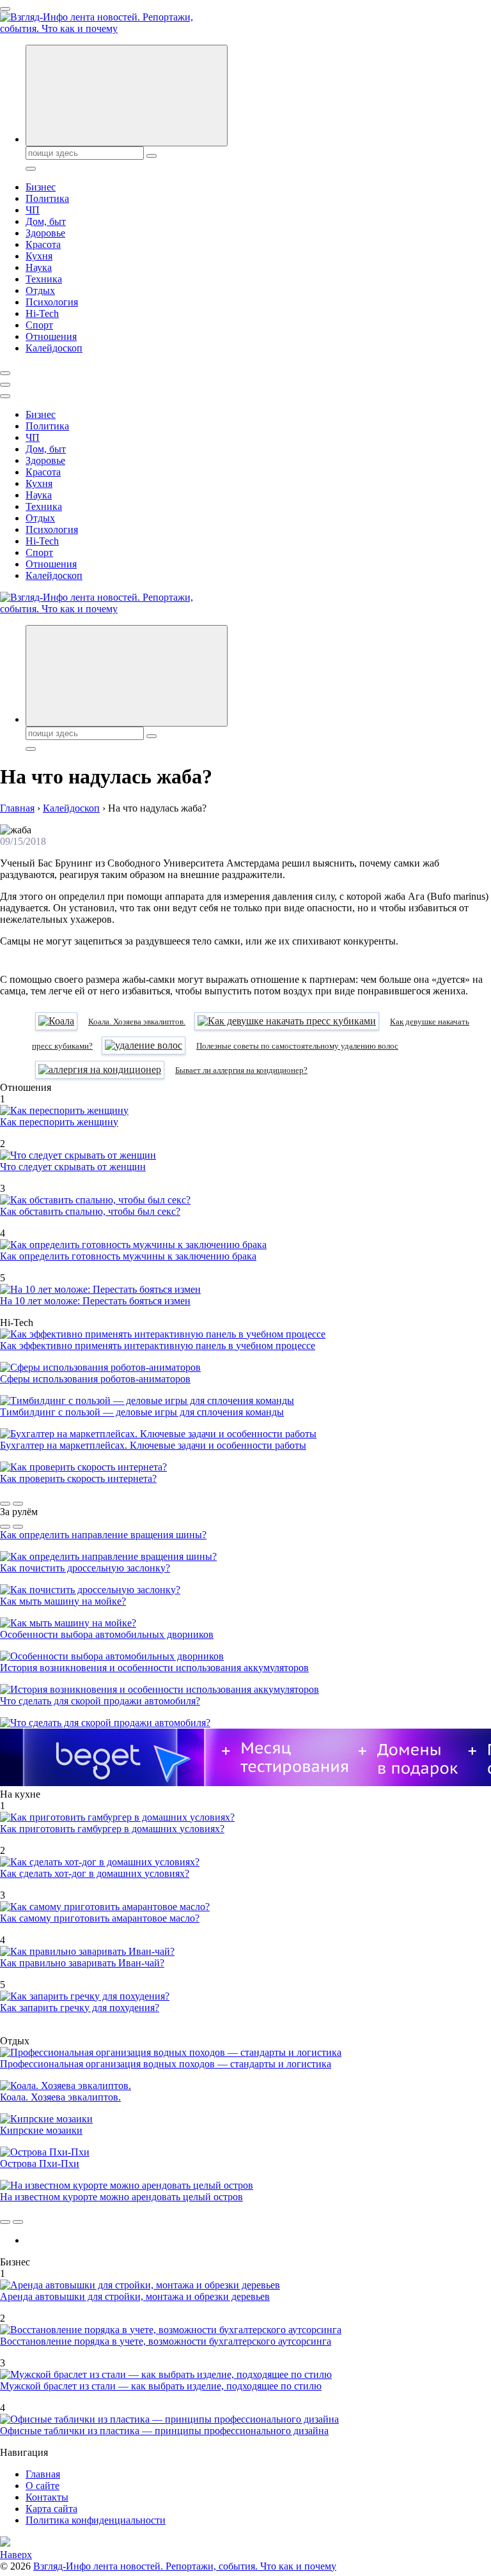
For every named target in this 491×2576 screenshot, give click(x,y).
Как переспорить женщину (59, 1122)
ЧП (33, 210)
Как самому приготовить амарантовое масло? (100, 1918)
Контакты (47, 2497)
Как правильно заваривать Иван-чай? (82, 1963)
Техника (44, 279)
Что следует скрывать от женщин (73, 1167)
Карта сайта (51, 2509)
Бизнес (41, 187)
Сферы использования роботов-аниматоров (95, 1379)
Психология (52, 302)
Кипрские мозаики (41, 2130)
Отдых (40, 290)
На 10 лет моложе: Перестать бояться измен (95, 1301)
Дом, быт (46, 221)
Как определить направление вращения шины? (103, 1535)
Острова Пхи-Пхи (40, 2163)
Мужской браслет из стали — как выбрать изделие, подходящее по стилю (161, 2386)
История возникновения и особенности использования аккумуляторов (154, 1668)
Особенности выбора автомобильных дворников (107, 1634)
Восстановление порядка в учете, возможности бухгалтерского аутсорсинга (166, 2341)
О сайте (43, 2486)
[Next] (18, 1504)
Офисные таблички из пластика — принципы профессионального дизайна (164, 2431)
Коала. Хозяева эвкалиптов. (60, 2097)
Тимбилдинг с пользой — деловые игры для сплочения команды (142, 1412)
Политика (47, 198)
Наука (39, 267)
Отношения (51, 336)
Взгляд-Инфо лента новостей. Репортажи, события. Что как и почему (185, 2566)
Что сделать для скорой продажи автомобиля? (100, 1701)
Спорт (39, 325)
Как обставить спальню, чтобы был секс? (90, 1211)
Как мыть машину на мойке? (63, 1601)
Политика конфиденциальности (96, 2520)
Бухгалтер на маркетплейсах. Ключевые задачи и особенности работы (153, 1445)
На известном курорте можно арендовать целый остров (121, 2197)
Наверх (16, 2555)
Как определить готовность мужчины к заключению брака (128, 1256)
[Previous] (5, 1504)
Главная (43, 2474)
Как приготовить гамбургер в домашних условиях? (112, 1829)
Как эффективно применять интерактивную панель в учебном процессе (158, 1346)
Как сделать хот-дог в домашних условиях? (95, 1873)
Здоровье (45, 233)
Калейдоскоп (54, 348)
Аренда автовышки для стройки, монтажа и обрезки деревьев (135, 2296)
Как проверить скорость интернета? (78, 1478)
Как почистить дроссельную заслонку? (85, 1568)
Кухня (39, 256)
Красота (43, 244)
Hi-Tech (42, 313)
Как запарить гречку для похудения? (80, 2008)
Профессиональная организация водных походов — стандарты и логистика (166, 2064)
